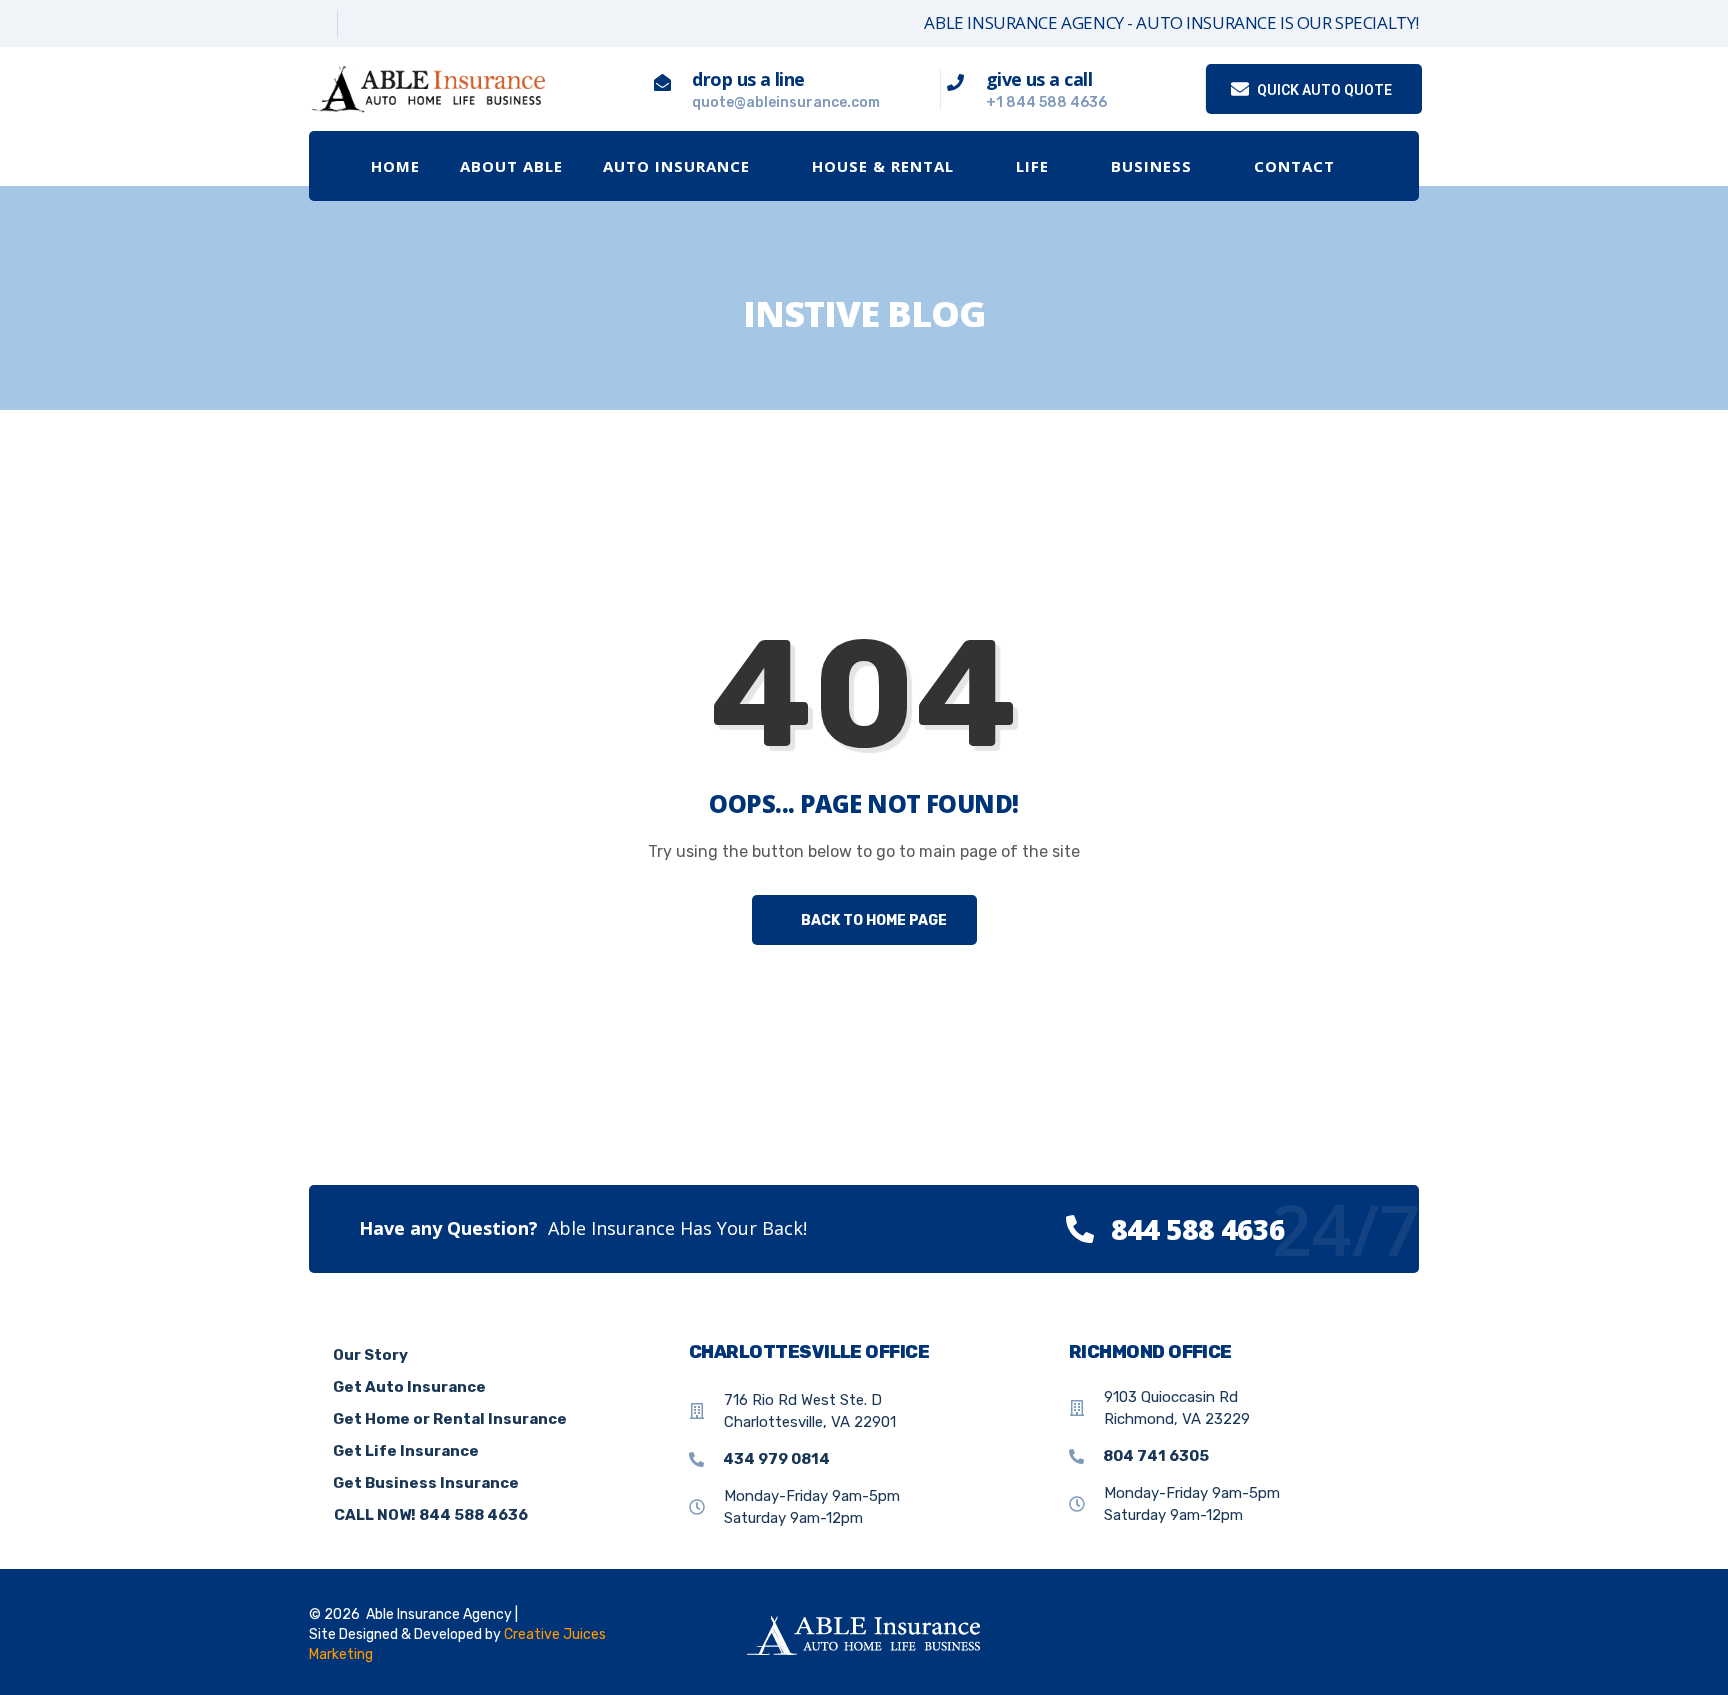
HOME (395, 166)
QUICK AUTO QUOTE (1323, 90)
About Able (511, 166)
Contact (1294, 166)
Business (1151, 166)
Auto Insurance (676, 166)
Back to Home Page (872, 920)
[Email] (410, 24)
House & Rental (883, 166)
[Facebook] (316, 24)
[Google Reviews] (363, 24)
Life (1032, 166)
